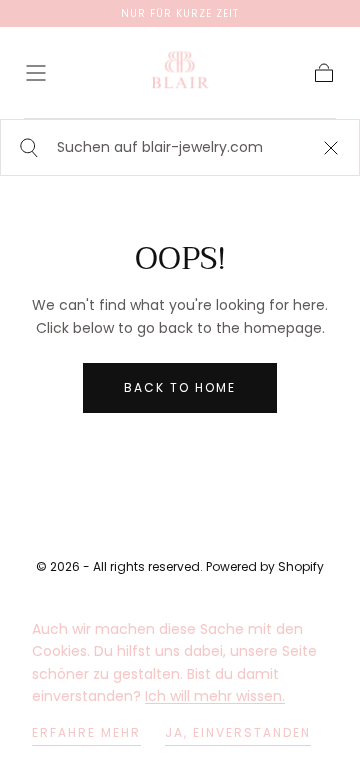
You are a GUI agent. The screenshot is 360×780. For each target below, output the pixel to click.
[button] (36, 73)
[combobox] (180, 147)
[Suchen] (26, 147)
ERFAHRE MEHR (86, 732)
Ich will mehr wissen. (215, 696)
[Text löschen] (331, 147)
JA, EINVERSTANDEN (238, 732)
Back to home (180, 387)
